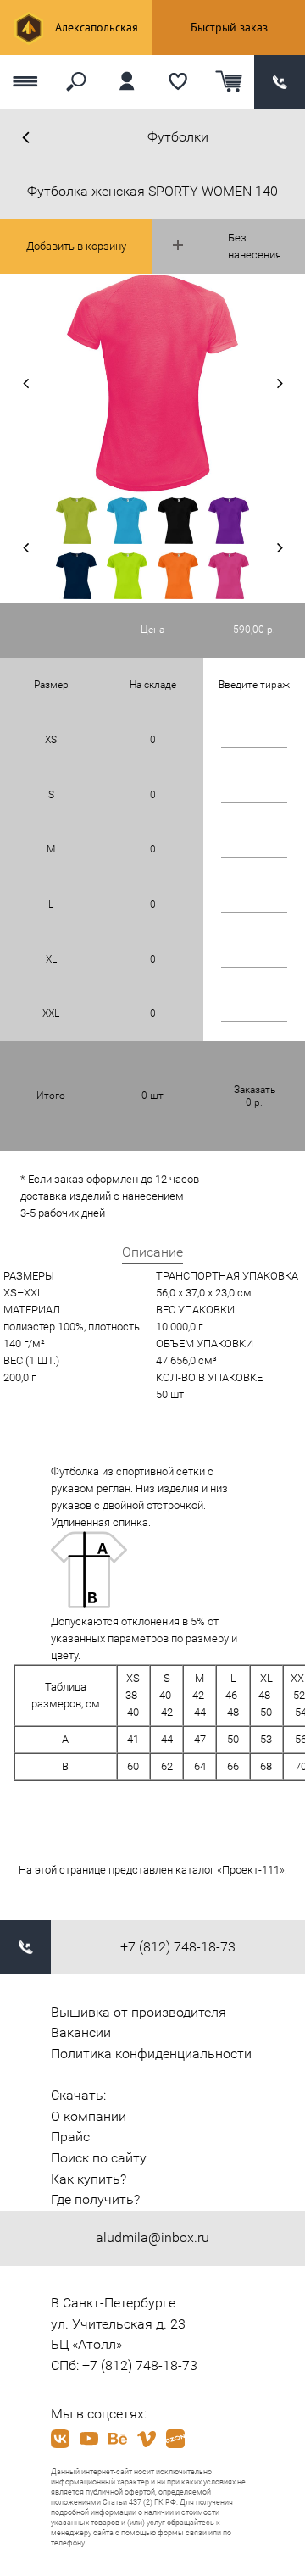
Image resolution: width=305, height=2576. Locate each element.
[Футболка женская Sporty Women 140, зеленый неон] (127, 576)
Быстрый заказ (229, 27)
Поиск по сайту (99, 2158)
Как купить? (89, 2179)
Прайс (70, 2137)
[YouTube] (89, 2439)
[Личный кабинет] (127, 83)
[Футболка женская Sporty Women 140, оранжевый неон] (178, 576)
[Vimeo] (147, 2439)
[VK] (60, 2439)
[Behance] (118, 2439)
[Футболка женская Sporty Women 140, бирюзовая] (127, 521)
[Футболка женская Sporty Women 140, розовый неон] (229, 576)
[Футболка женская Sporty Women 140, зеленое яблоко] (76, 521)
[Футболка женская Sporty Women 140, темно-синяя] (76, 576)
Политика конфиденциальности (151, 2054)
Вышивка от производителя (139, 2012)
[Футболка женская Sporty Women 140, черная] (178, 521)
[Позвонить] (280, 83)
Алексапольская (95, 27)
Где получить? (95, 2199)
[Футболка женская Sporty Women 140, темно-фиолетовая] (229, 521)
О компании (89, 2116)
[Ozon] (175, 2439)
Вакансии (81, 2032)
